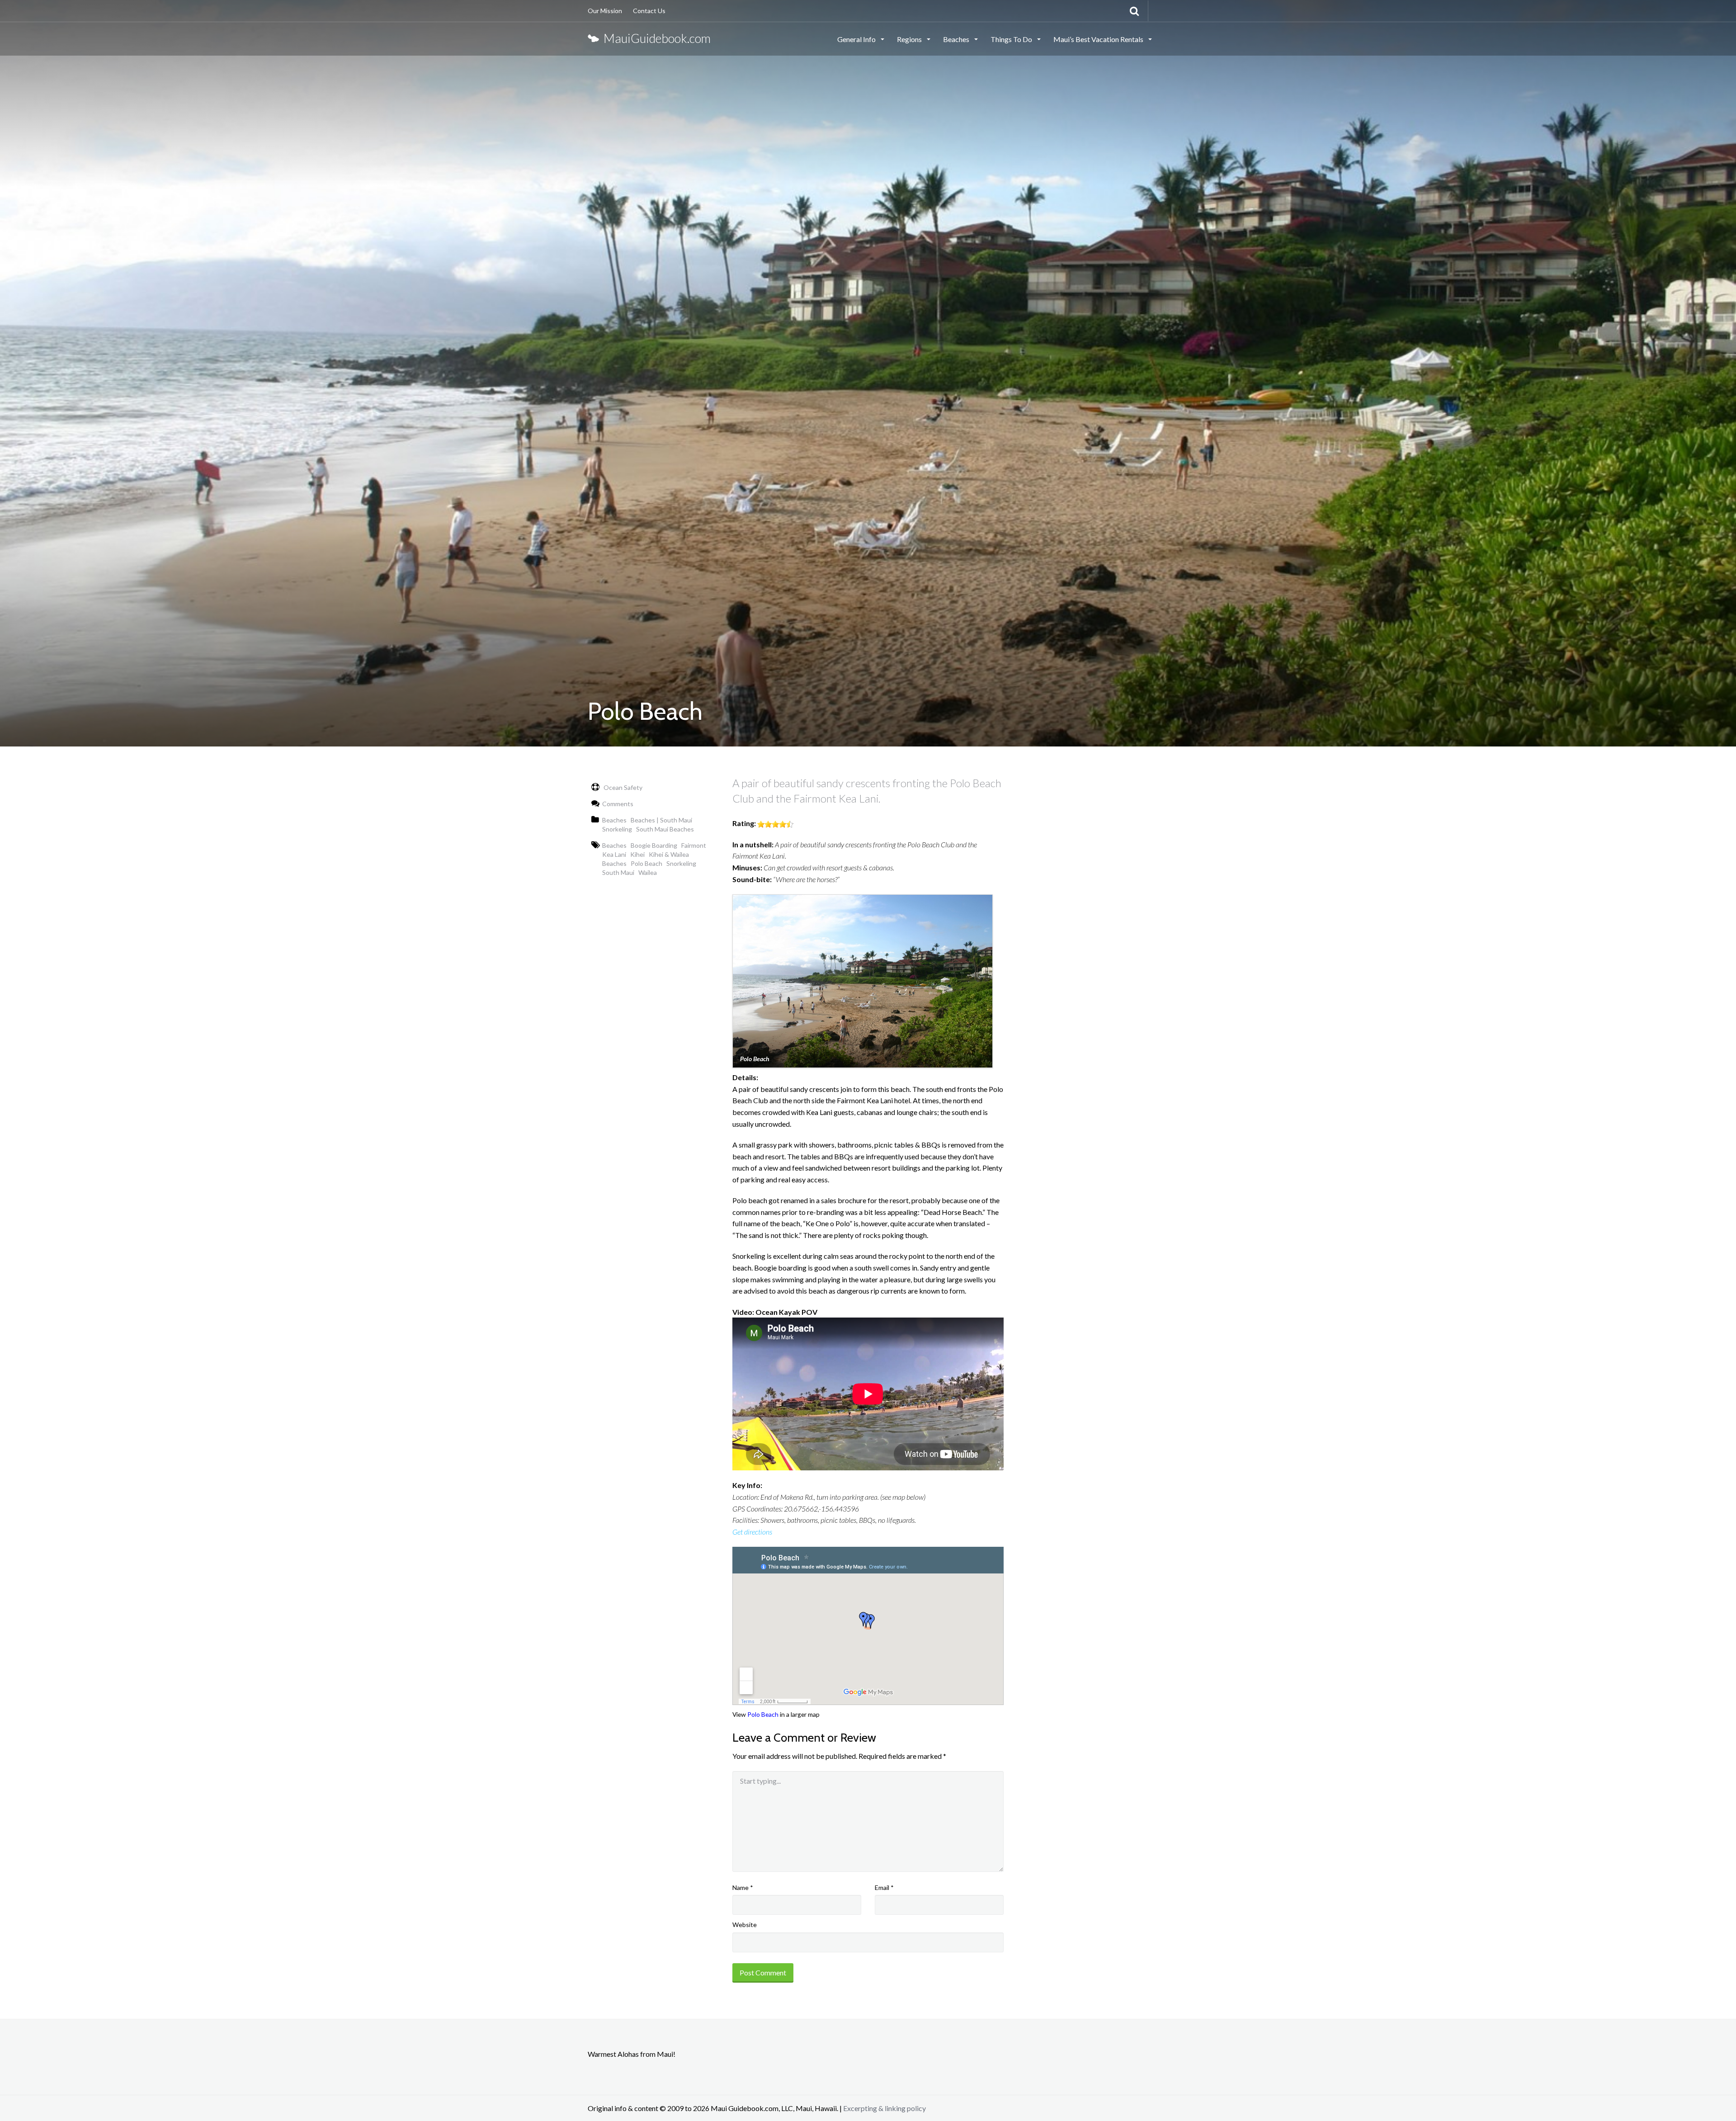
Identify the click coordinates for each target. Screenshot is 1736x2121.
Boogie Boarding (654, 845)
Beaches (957, 39)
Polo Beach (763, 1714)
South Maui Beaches (665, 829)
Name (743, 1887)
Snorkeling (617, 829)
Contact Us (649, 11)
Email (884, 1887)
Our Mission (605, 11)
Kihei (637, 854)
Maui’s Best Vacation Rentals (1099, 39)
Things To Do (1012, 39)
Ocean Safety (622, 787)
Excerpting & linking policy (885, 2108)
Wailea (648, 872)
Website (745, 1925)
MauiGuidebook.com (655, 38)
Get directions (752, 1532)
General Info (857, 39)
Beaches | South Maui (661, 820)
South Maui (618, 872)
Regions (910, 39)
